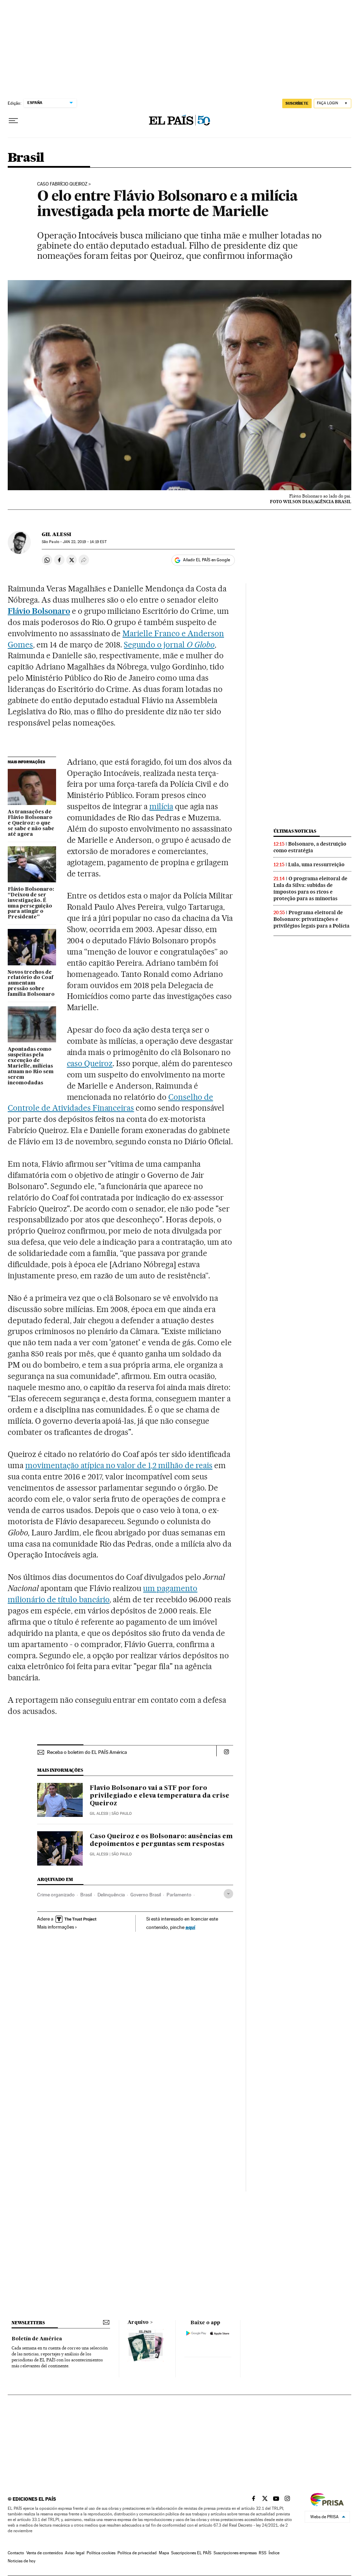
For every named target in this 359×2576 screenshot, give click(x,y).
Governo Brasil (146, 1895)
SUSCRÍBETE (297, 103)
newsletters (28, 2323)
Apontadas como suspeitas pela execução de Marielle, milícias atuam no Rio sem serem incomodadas (31, 1066)
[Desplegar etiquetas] (228, 1894)
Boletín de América (37, 2339)
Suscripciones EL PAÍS (191, 2553)
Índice (274, 2553)
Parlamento (179, 1895)
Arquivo (138, 2322)
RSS (263, 2553)
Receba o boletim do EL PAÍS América (87, 1752)
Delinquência (111, 1895)
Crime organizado (56, 1895)
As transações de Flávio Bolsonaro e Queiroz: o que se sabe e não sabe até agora (31, 823)
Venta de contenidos (45, 2553)
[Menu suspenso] (13, 121)
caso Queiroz (90, 1063)
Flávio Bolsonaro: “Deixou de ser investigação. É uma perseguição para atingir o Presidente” (31, 903)
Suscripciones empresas (235, 2553)
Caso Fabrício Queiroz (62, 184)
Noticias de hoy (22, 2561)
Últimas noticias (295, 831)
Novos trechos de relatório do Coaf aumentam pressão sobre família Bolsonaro (31, 984)
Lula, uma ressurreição (316, 865)
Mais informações (56, 1927)
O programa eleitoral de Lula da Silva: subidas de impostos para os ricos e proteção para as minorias (310, 888)
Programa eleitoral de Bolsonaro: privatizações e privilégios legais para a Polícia (311, 919)
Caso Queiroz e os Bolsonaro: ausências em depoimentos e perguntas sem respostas (161, 1840)
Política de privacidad (137, 2553)
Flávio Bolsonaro (39, 611)
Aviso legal (75, 2553)
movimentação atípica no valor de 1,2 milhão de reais (119, 1465)
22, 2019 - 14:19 (84, 542)
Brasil (26, 158)
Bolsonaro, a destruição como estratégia (310, 847)
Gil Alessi (56, 534)
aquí (190, 1927)
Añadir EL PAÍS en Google (206, 560)
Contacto (16, 2553)
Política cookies (101, 2553)
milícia (161, 806)
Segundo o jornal (169, 645)
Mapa (164, 2553)
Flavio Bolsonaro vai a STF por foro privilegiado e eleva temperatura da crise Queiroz (160, 1796)
